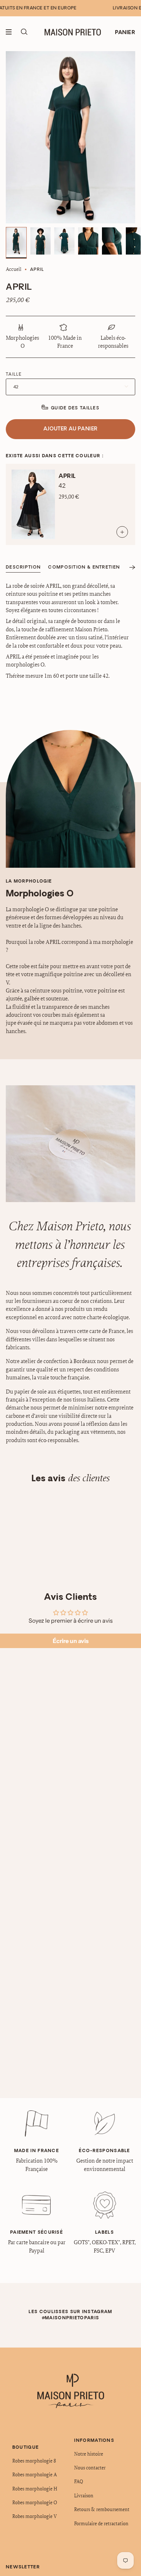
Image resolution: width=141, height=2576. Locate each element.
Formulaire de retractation (101, 2523)
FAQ (79, 2481)
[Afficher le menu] (11, 32)
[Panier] (125, 32)
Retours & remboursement (102, 2509)
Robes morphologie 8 (34, 2461)
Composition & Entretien (84, 567)
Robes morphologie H (35, 2489)
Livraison (84, 2495)
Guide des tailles (75, 408)
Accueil (14, 269)
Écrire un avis (71, 1641)
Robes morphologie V (35, 2516)
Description (23, 567)
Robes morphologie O (35, 2502)
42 (16, 387)
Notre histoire (89, 2454)
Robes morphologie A (35, 2474)
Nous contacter (90, 2468)
